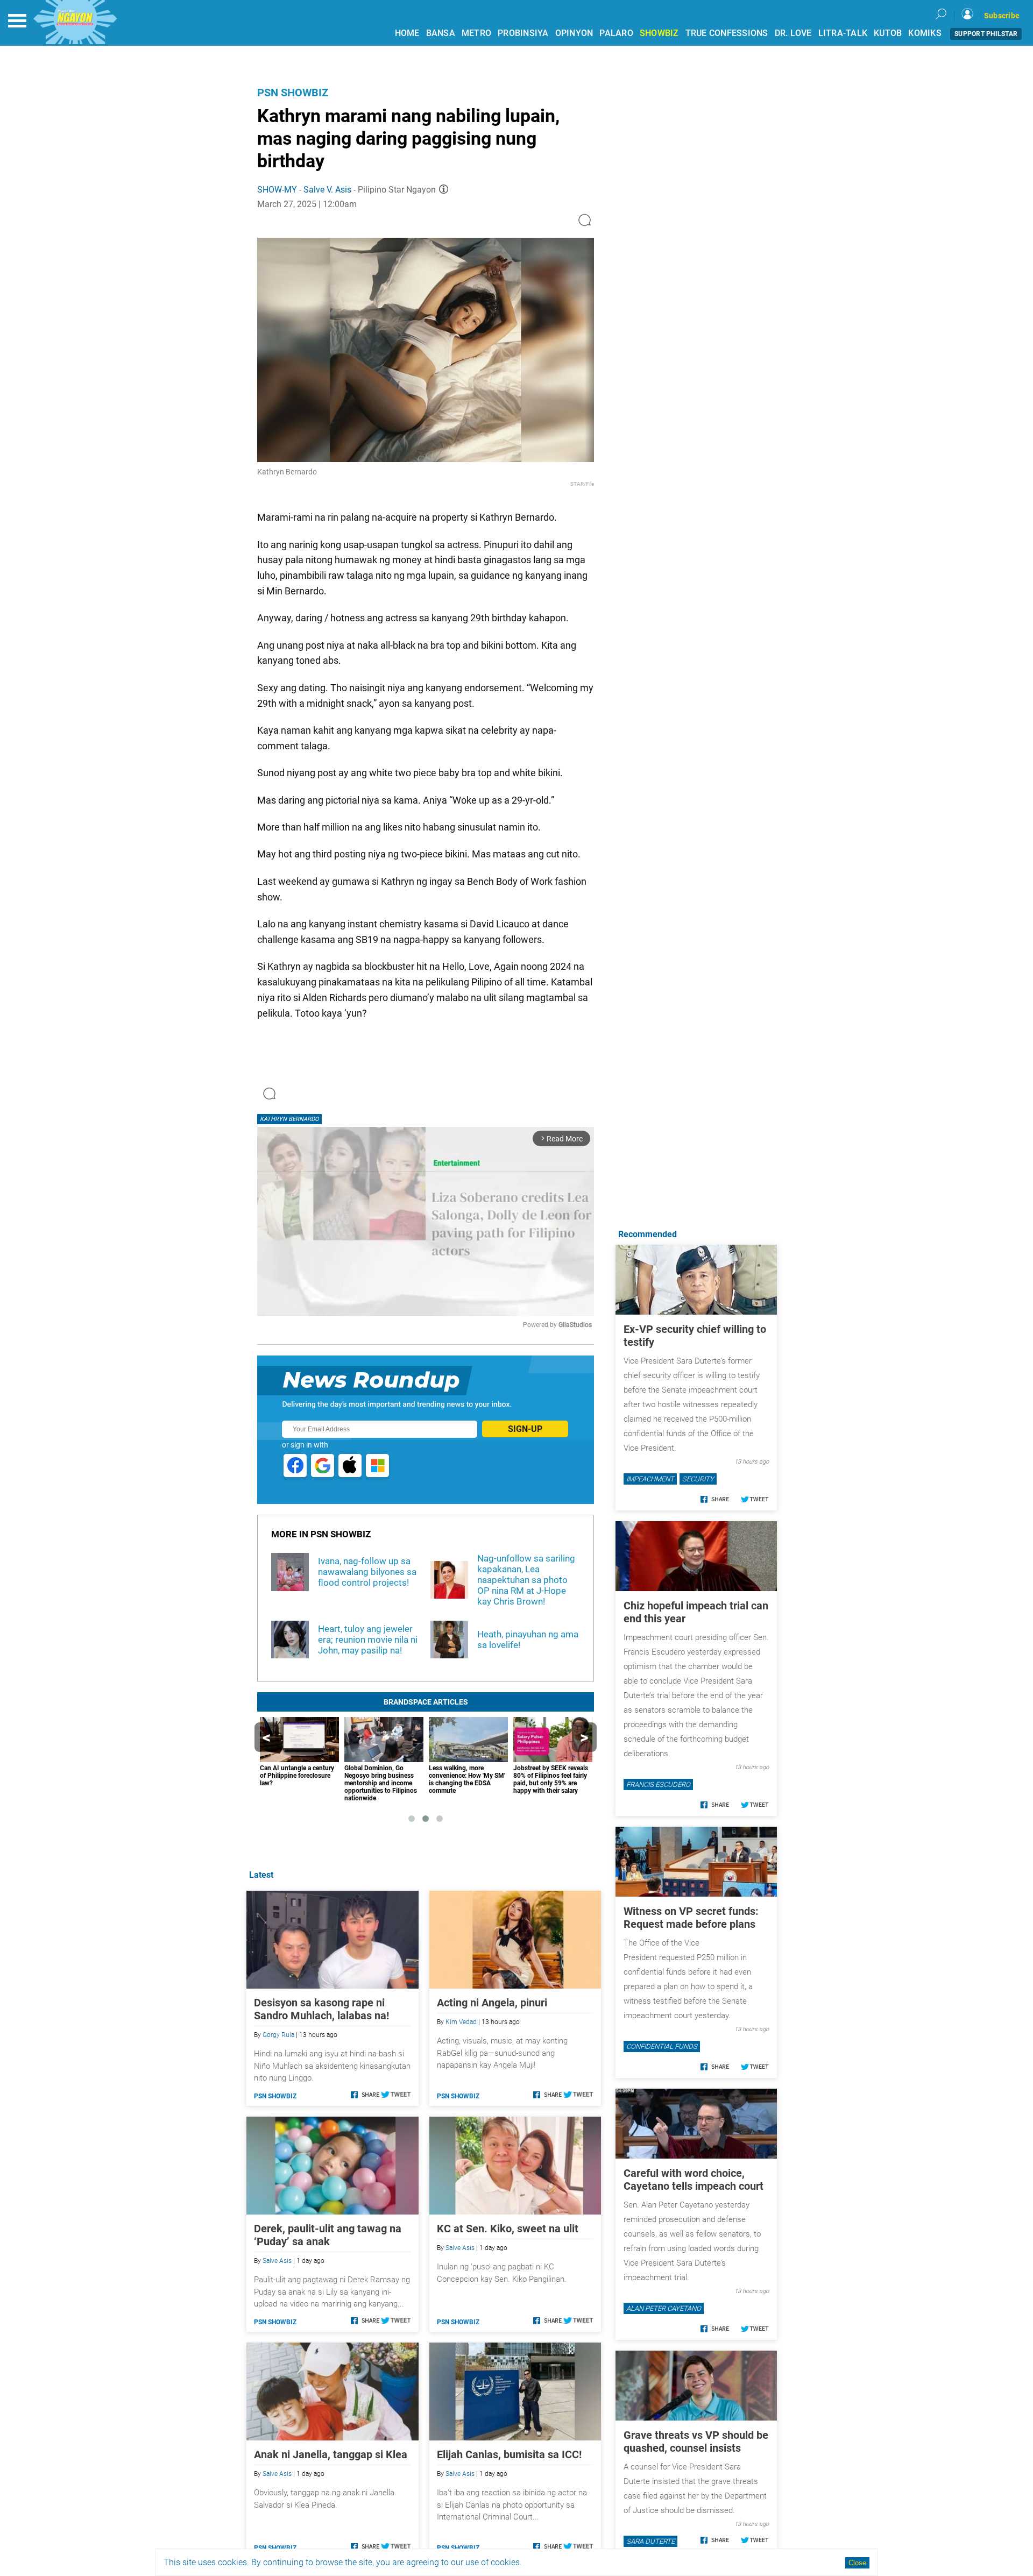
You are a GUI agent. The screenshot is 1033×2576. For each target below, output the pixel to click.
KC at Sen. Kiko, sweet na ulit (508, 2229)
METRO (476, 33)
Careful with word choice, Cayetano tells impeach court (694, 2180)
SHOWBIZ (659, 33)
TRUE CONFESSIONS (727, 33)
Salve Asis (277, 2261)
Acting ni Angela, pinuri (492, 2003)
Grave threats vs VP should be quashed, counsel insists (696, 2442)
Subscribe (1002, 16)
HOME (407, 33)
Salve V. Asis (327, 190)
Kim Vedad (461, 2022)
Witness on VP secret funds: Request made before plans (691, 1918)
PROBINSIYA (523, 33)
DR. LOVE (793, 33)
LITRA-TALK (843, 33)
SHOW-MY (277, 190)
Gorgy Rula (278, 2035)
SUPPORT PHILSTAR (986, 34)
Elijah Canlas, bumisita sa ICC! (509, 2454)
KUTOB (888, 33)
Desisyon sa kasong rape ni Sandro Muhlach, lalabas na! (321, 2009)
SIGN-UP (525, 1429)
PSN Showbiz (293, 93)
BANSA (441, 33)
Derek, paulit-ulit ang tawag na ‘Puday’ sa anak (328, 2235)
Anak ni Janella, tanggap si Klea (331, 2454)
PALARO (616, 33)
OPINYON (574, 33)
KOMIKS (925, 33)
